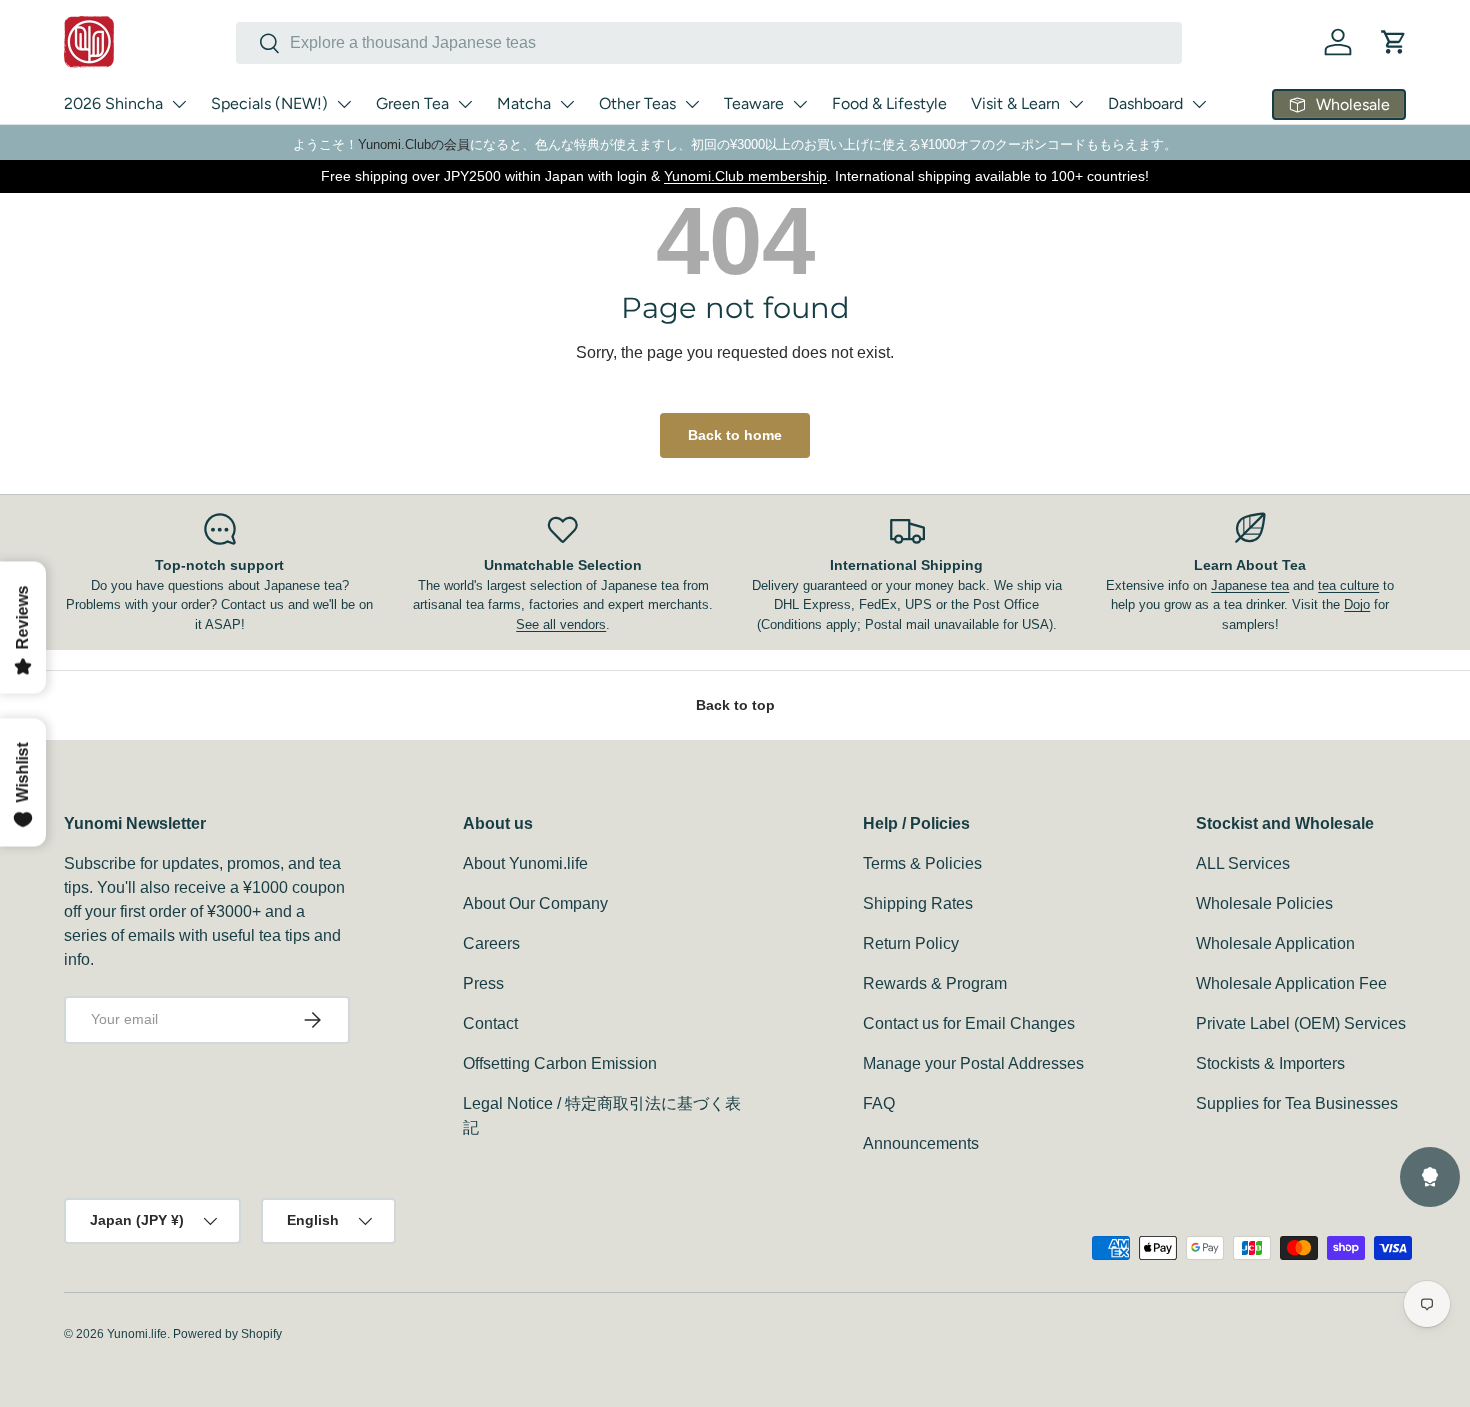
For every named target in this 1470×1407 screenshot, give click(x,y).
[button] (1394, 42)
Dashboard (1145, 103)
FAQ (879, 1103)
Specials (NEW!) (269, 103)
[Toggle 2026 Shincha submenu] (179, 104)
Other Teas (637, 103)
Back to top (735, 705)
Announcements (921, 1143)
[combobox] (709, 43)
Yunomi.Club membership (745, 176)
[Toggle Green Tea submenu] (465, 104)
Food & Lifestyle (889, 103)
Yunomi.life (137, 1334)
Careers (491, 943)
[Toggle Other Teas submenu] (692, 104)
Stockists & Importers (1270, 1063)
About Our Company (535, 903)
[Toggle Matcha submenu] (567, 104)
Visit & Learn (1015, 103)
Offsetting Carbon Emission (560, 1063)
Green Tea (412, 103)
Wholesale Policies (1264, 903)
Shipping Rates (918, 903)
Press (483, 983)
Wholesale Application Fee (1291, 983)
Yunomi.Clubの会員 (414, 144)
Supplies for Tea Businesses (1297, 1103)
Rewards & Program (935, 983)
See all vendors (561, 624)
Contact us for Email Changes (969, 1023)
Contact (490, 1023)
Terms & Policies (922, 863)
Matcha (524, 103)
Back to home (735, 435)
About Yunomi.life (525, 863)
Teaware (754, 103)
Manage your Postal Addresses (973, 1063)
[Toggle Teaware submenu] (800, 104)
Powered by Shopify (227, 1334)
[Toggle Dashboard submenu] (1199, 104)
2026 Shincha (113, 103)
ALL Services (1243, 863)
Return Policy (911, 943)
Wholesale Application (1275, 943)
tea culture (1348, 585)
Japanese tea (1250, 585)
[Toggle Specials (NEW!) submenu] (344, 104)
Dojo (1357, 604)
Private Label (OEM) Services (1301, 1023)
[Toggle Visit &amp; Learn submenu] (1076, 104)
